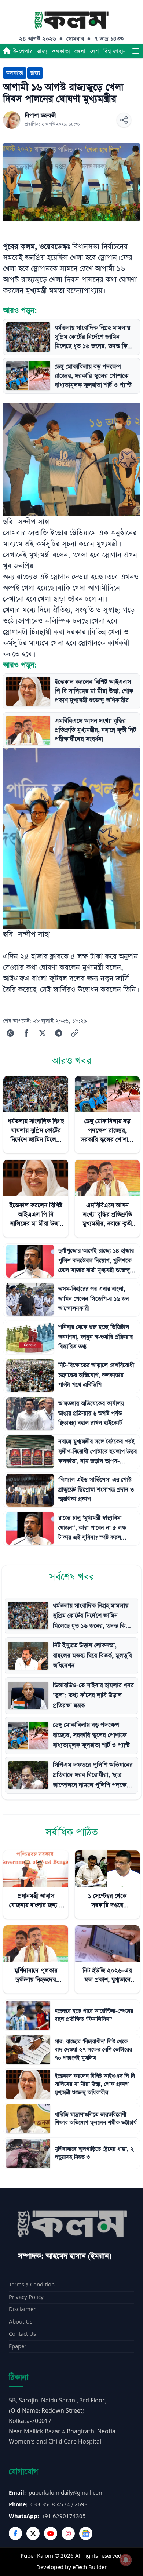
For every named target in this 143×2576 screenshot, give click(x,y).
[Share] (124, 120)
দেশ (95, 51)
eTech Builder (90, 2567)
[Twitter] (33, 2533)
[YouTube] (51, 2533)
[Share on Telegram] (59, 1033)
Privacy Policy (26, 2297)
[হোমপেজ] (7, 51)
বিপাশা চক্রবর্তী (41, 116)
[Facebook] (15, 2533)
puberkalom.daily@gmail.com (66, 2493)
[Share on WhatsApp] (10, 1033)
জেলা (80, 51)
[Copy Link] (75, 1033)
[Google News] (86, 2533)
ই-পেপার (23, 51)
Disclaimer (22, 2309)
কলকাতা (61, 51)
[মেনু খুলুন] (136, 51)
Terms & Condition (32, 2285)
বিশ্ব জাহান (115, 51)
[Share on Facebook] (26, 1033)
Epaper (18, 2346)
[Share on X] (43, 1033)
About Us (21, 2322)
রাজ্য (42, 51)
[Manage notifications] (126, 2560)
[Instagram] (68, 2533)
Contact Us (22, 2334)
